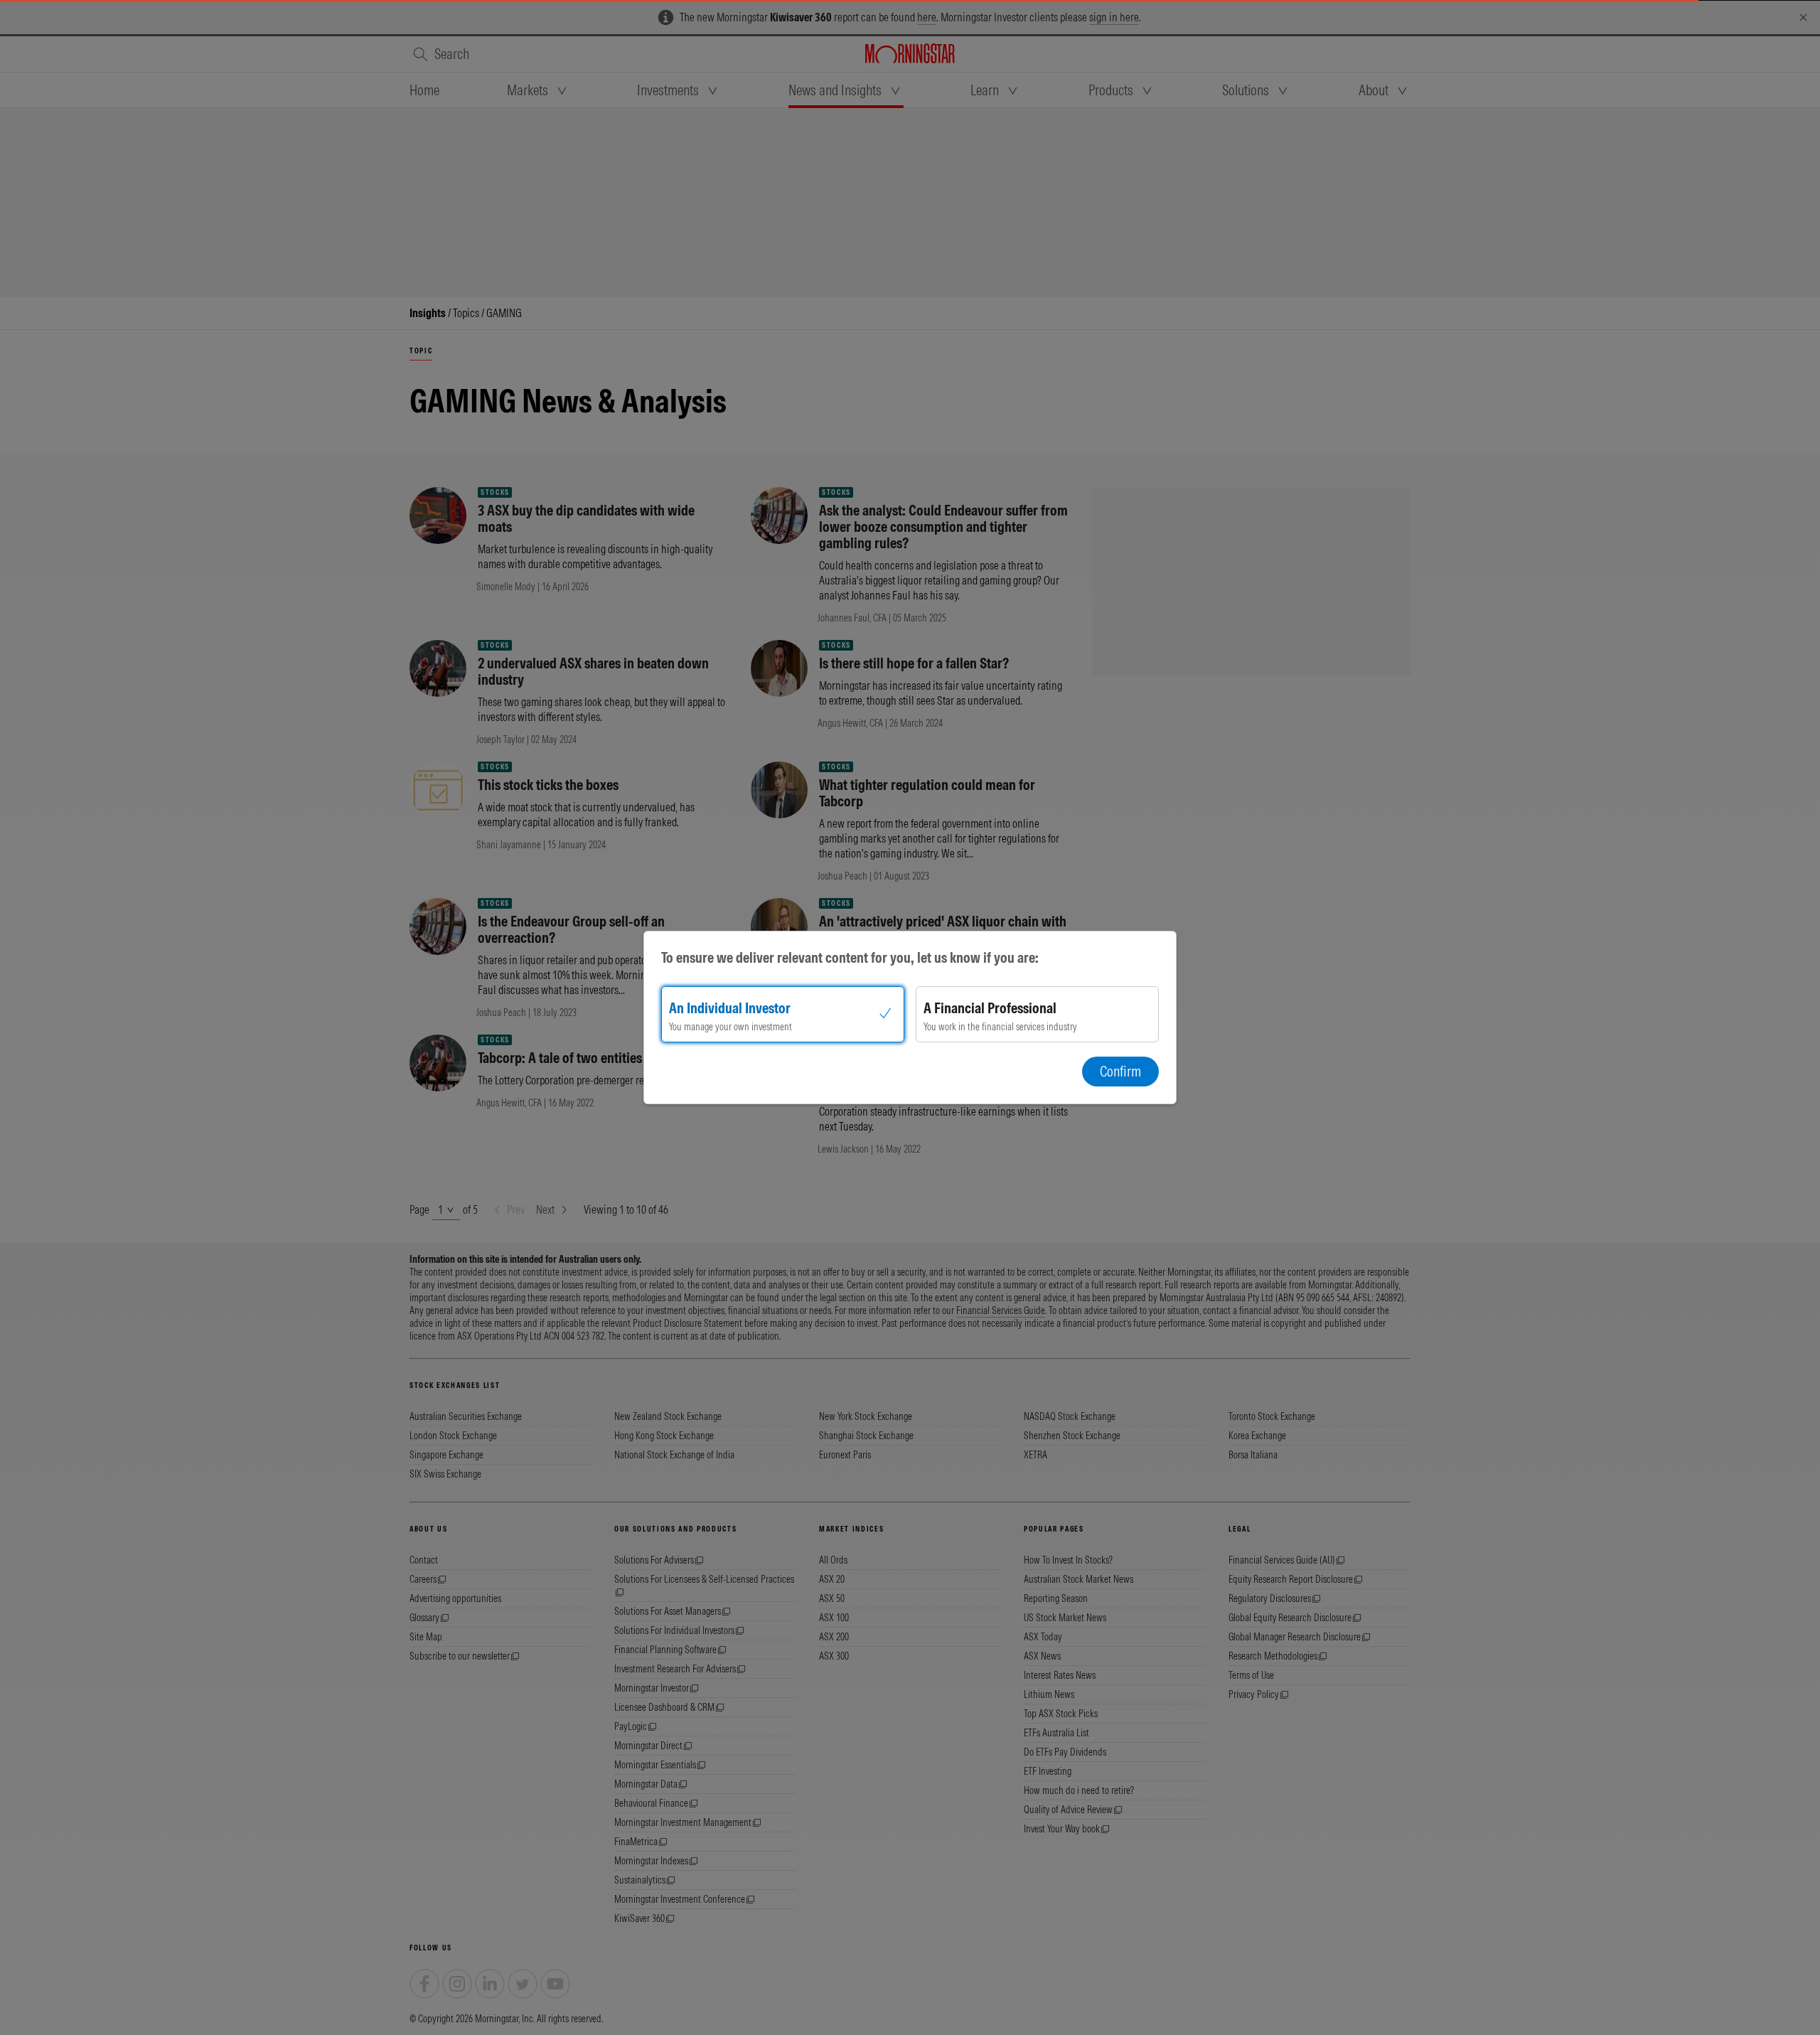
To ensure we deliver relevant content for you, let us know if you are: (850, 957)
